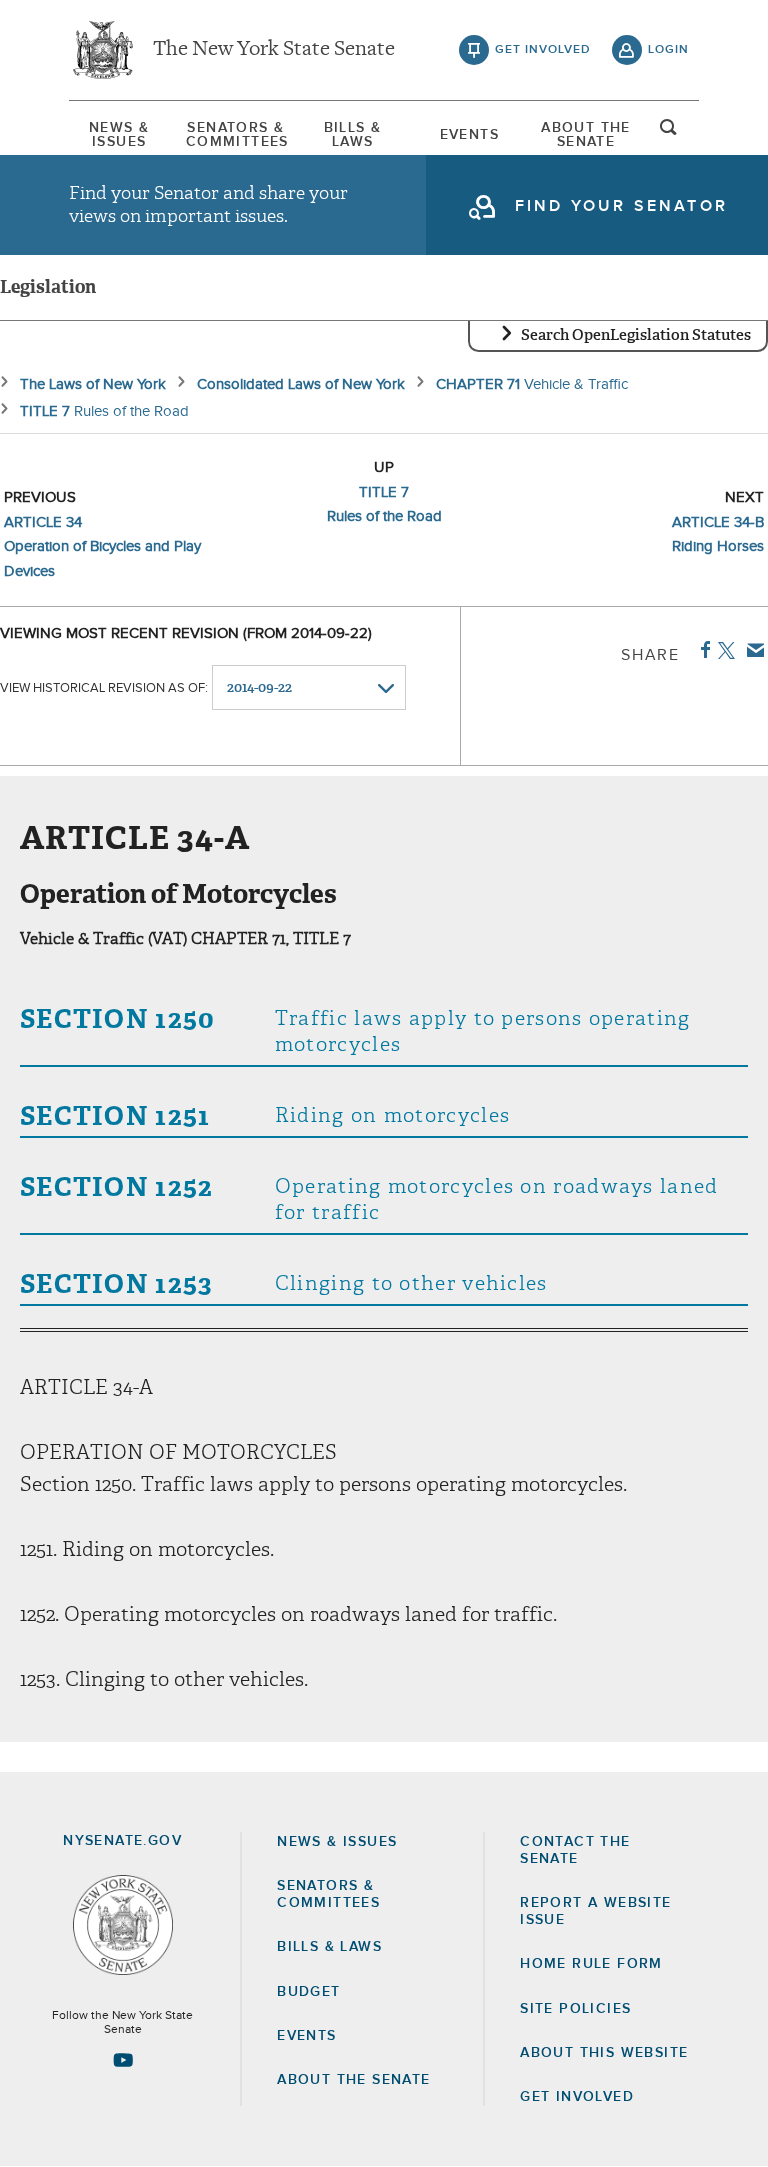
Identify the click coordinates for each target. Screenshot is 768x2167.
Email (751, 650)
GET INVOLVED (577, 2097)
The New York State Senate (274, 50)
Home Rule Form (591, 1964)
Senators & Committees (236, 135)
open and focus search (669, 133)
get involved (543, 50)
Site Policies (575, 2009)
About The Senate (586, 135)
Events (469, 135)
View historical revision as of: (104, 688)
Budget (308, 1992)
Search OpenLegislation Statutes (636, 335)
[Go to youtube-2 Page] (123, 2060)
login (668, 50)
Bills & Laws (353, 135)
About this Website (604, 2053)
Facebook (701, 650)
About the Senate (353, 2080)
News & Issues (119, 135)
